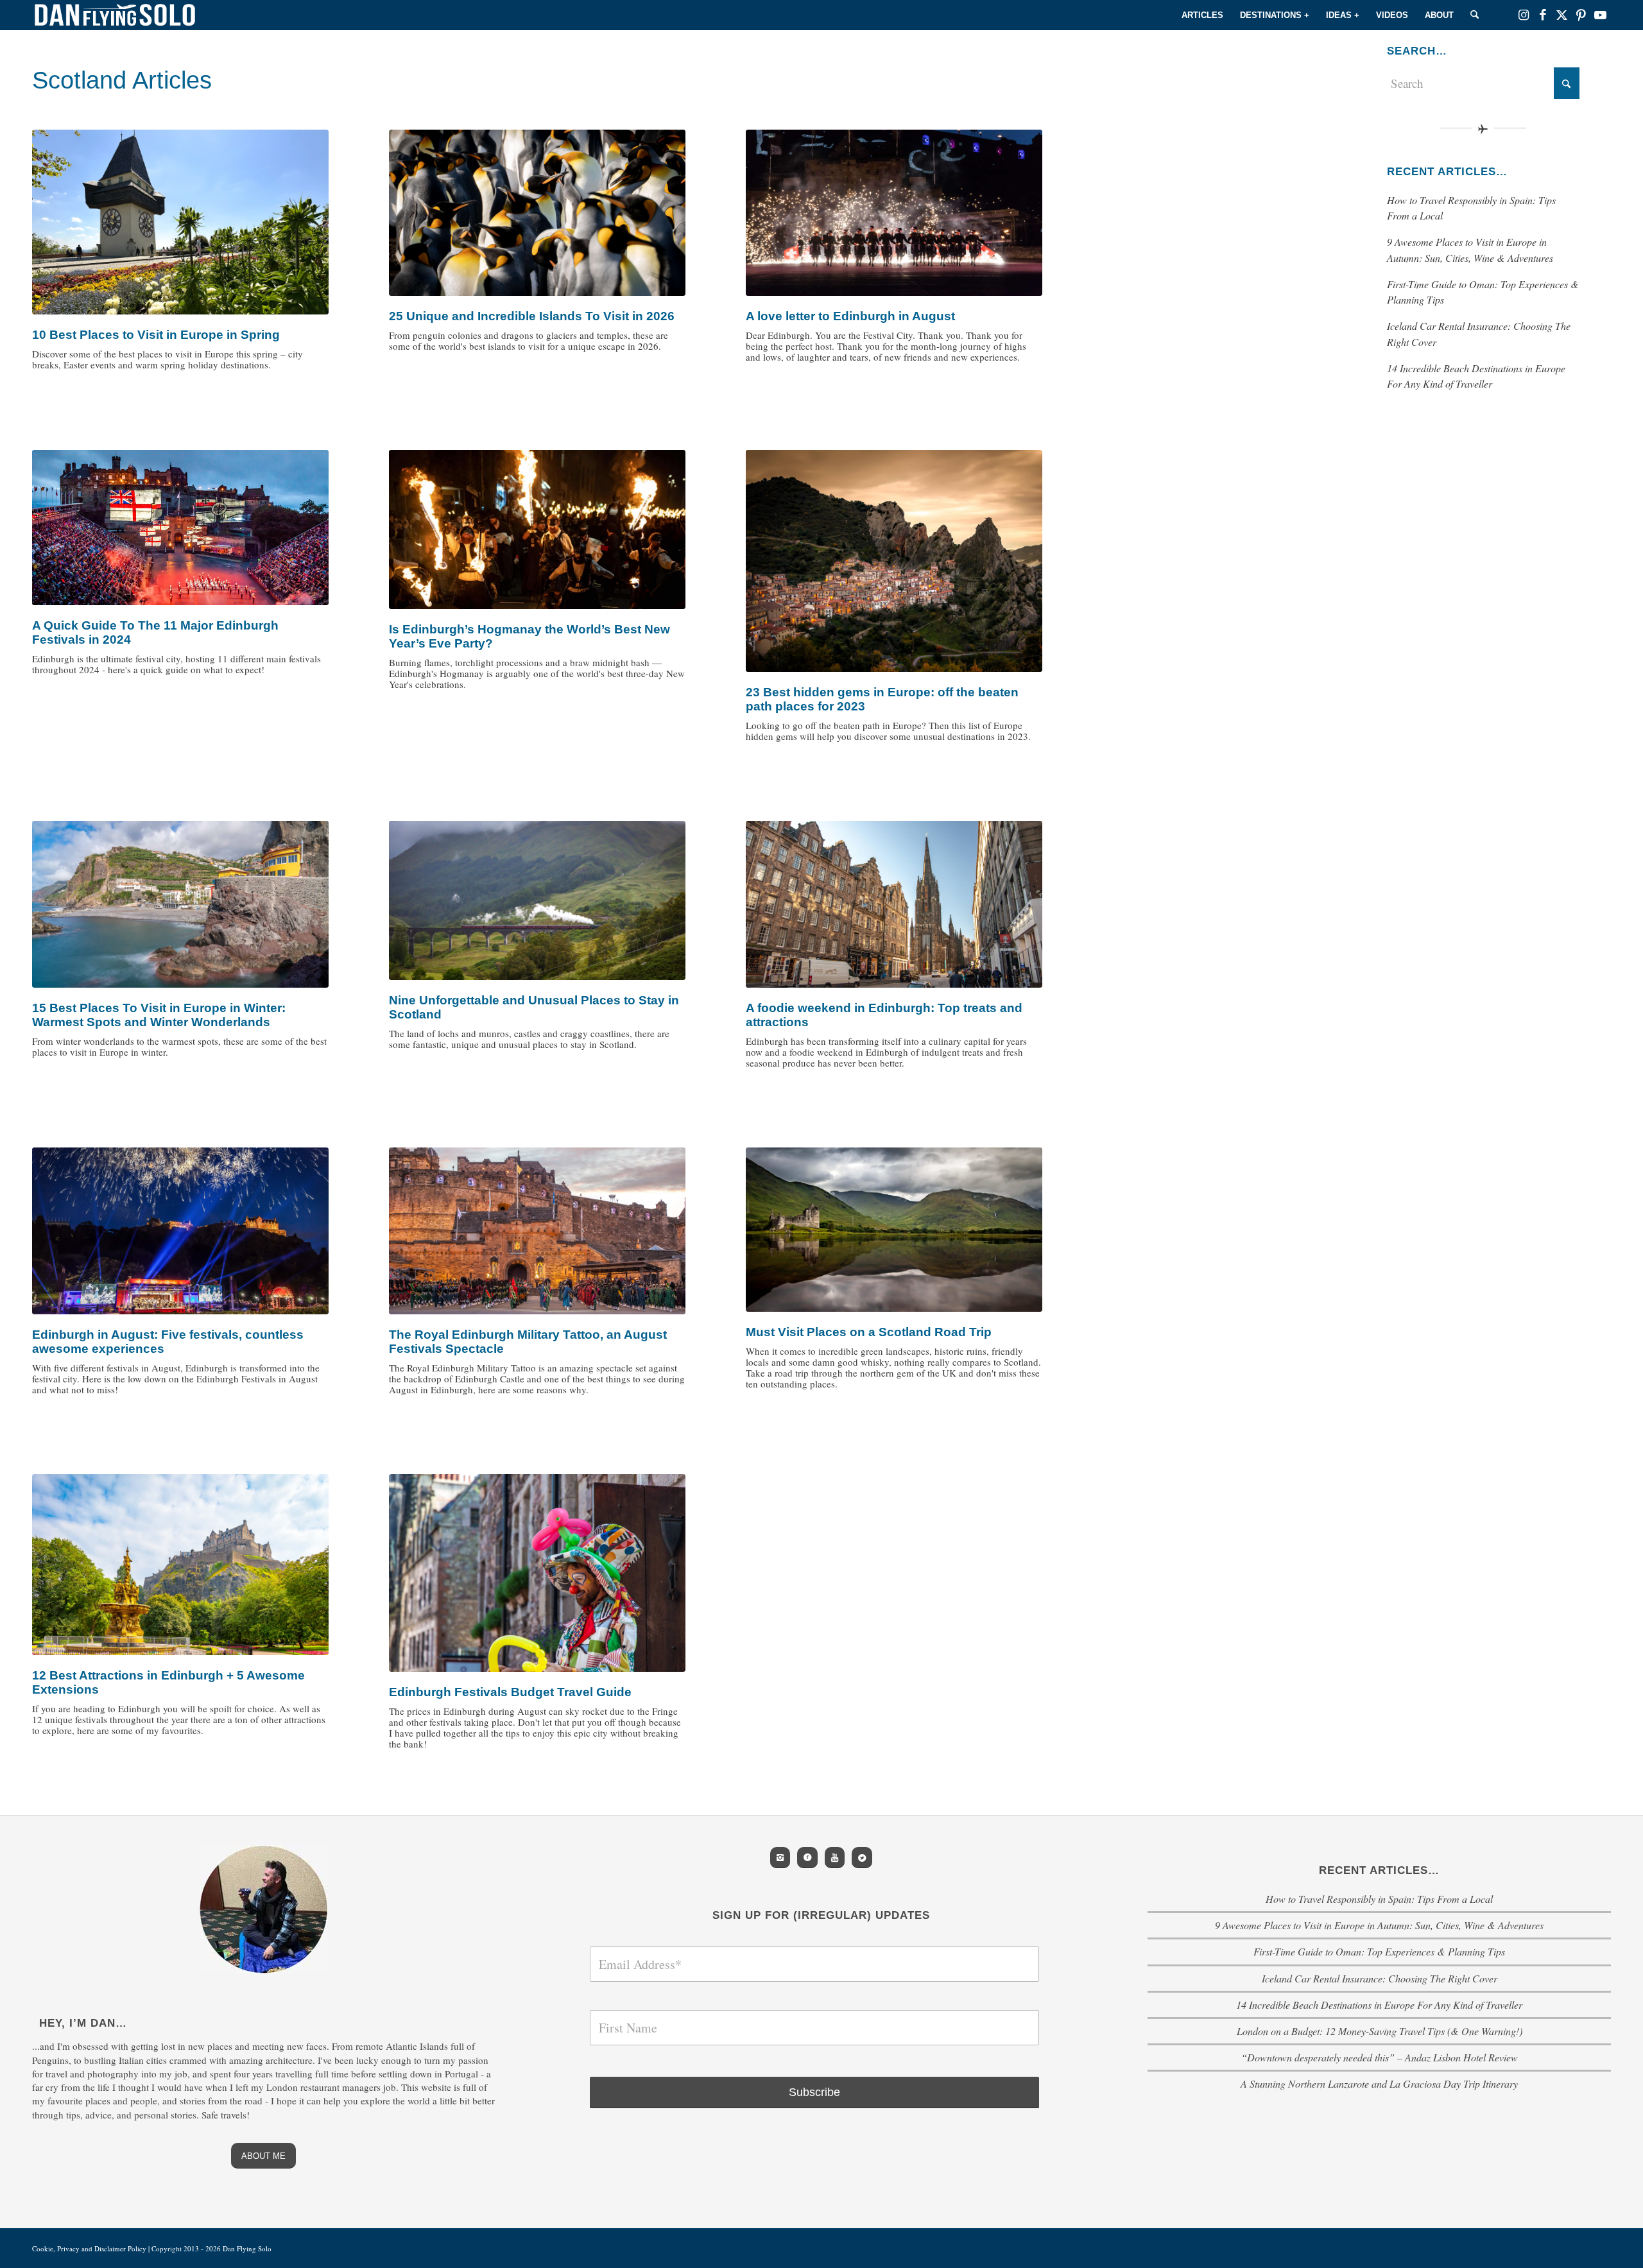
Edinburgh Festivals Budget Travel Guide (510, 1692)
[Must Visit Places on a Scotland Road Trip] (894, 1230)
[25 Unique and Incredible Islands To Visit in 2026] (537, 213)
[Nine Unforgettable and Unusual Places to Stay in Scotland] (537, 900)
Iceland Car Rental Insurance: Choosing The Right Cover (1380, 1978)
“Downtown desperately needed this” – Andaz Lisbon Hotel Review (1380, 2057)
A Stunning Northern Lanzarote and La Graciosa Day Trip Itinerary (1379, 2083)
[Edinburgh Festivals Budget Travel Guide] (537, 1573)
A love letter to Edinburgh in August (850, 316)
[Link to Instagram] (1524, 15)
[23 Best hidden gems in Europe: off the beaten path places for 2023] (894, 561)
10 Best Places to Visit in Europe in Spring (156, 335)
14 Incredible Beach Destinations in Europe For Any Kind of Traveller (1379, 2005)
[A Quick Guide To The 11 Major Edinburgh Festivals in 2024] (180, 528)
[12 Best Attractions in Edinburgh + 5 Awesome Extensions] (180, 1565)
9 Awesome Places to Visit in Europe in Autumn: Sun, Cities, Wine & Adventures (1379, 1925)
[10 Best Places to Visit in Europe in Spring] (180, 222)
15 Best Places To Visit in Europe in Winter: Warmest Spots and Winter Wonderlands (159, 1015)
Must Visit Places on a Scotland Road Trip (869, 1332)
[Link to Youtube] (1601, 15)
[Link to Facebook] (1543, 15)
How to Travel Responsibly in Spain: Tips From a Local (1379, 1899)
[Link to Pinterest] (1581, 15)
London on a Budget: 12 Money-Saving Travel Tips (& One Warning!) (1380, 2031)
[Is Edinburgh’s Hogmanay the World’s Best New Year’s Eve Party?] (537, 529)
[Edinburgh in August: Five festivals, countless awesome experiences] (180, 1231)
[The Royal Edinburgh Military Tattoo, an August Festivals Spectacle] (537, 1231)
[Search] (1475, 15)
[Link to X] (1562, 15)
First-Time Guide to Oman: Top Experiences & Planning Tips (1379, 1951)
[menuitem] (1202, 15)
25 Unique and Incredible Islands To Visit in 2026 (532, 316)
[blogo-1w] (115, 15)
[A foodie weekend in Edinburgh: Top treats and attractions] (894, 904)
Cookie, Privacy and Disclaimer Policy (89, 2248)
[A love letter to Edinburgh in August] (894, 213)
